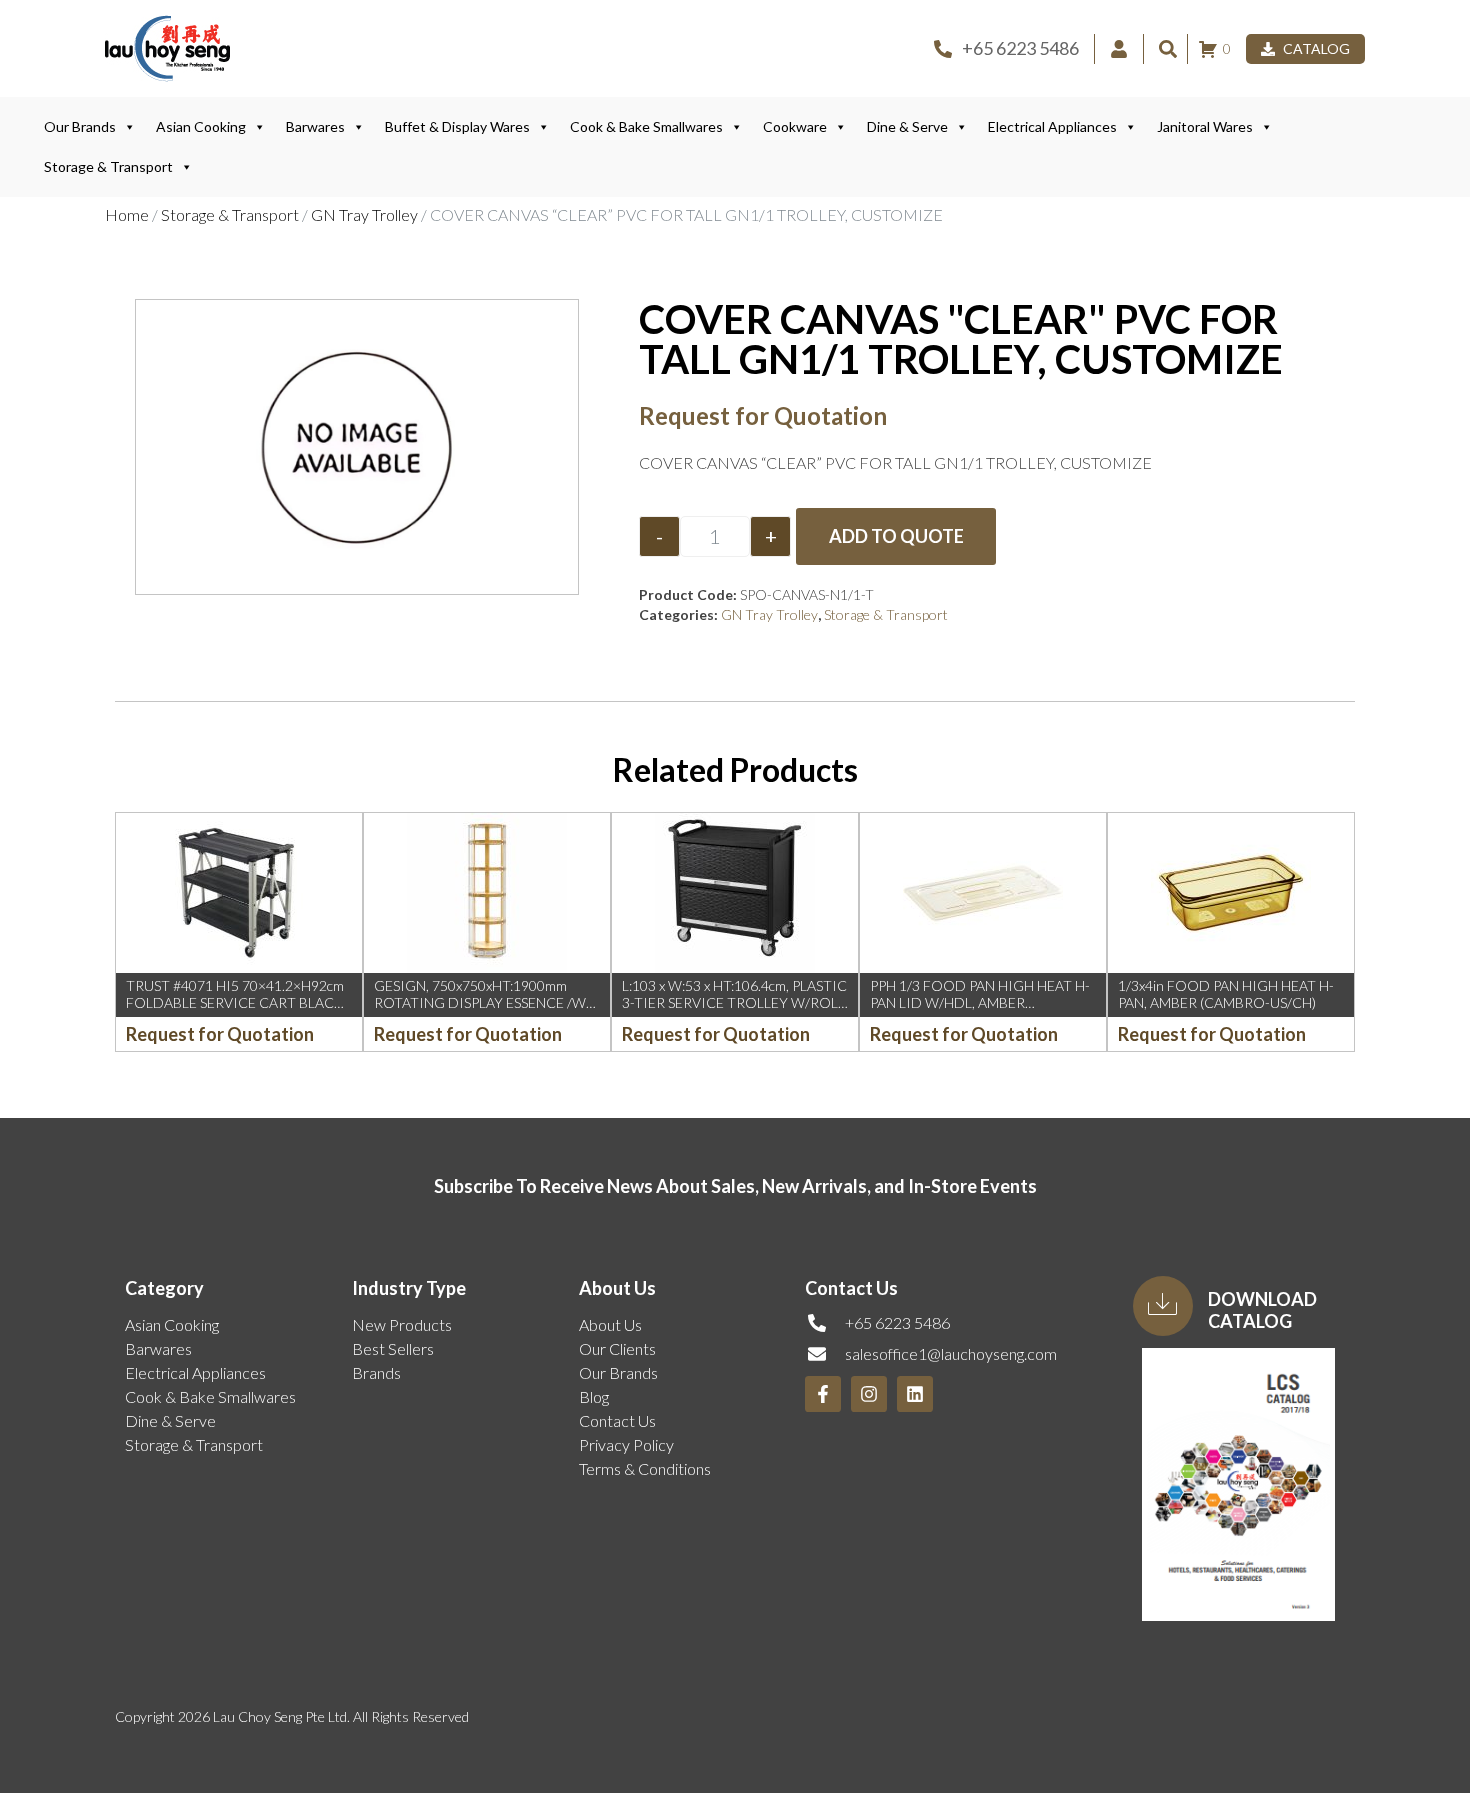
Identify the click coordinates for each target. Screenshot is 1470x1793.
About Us (610, 1324)
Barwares (315, 126)
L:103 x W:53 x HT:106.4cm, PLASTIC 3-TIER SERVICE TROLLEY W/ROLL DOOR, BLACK (734, 1002)
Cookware (795, 126)
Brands (376, 1372)
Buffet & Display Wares (457, 126)
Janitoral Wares (1205, 126)
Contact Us (617, 1420)
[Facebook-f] (823, 1394)
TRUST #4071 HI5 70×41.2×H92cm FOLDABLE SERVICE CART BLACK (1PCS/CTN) (235, 1002)
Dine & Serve (907, 126)
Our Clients (617, 1348)
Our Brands (80, 126)
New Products (402, 1324)
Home (127, 214)
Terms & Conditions (645, 1468)
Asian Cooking (201, 126)
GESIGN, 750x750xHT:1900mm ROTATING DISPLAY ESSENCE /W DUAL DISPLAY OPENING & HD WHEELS (480, 1010)
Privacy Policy (626, 1444)
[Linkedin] (915, 1394)
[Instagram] (869, 1394)
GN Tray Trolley (364, 214)
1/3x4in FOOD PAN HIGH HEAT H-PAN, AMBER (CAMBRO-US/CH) (1226, 994)
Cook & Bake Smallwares (646, 126)
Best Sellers (393, 1348)
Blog (594, 1396)
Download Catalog (1262, 1310)
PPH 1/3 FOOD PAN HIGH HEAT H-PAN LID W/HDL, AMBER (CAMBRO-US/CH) (980, 1002)
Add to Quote (896, 536)
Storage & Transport (108, 166)
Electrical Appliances (1052, 126)
